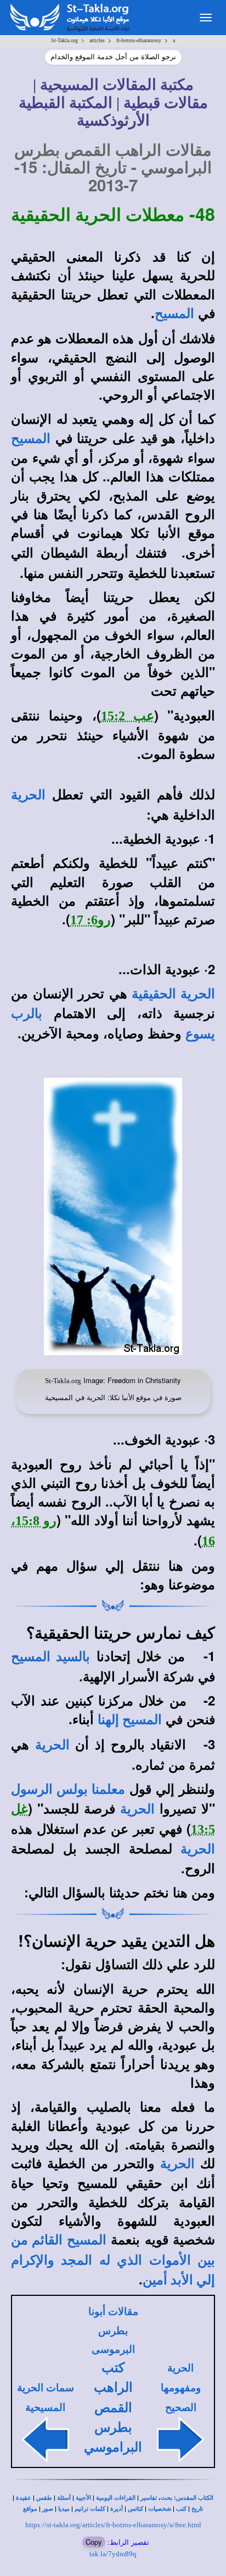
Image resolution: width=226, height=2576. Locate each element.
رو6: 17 (91, 920)
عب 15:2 (128, 716)
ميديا (64, 2509)
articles (97, 40)
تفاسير (149, 2498)
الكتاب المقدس (195, 2498)
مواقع (30, 2509)
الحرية (28, 795)
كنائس (135, 2509)
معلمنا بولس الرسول (68, 1789)
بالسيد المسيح (50, 1657)
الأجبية (83, 2498)
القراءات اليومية (116, 2498)
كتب (181, 2509)
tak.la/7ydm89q (113, 2554)
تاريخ (197, 2509)
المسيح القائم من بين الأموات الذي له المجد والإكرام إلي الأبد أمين (113, 2260)
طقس (44, 2498)
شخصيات (160, 2509)
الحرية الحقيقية (173, 994)
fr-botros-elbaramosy (139, 40)
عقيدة (24, 2498)
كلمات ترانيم (90, 2509)
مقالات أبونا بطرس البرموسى (113, 2330)
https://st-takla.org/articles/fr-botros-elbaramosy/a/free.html (113, 2525)
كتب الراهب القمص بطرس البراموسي (113, 2407)
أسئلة (64, 2498)
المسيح (174, 314)
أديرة (117, 2509)
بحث (166, 2498)
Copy (94, 2542)
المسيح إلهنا (130, 1720)
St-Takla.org (64, 40)
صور (48, 2509)
